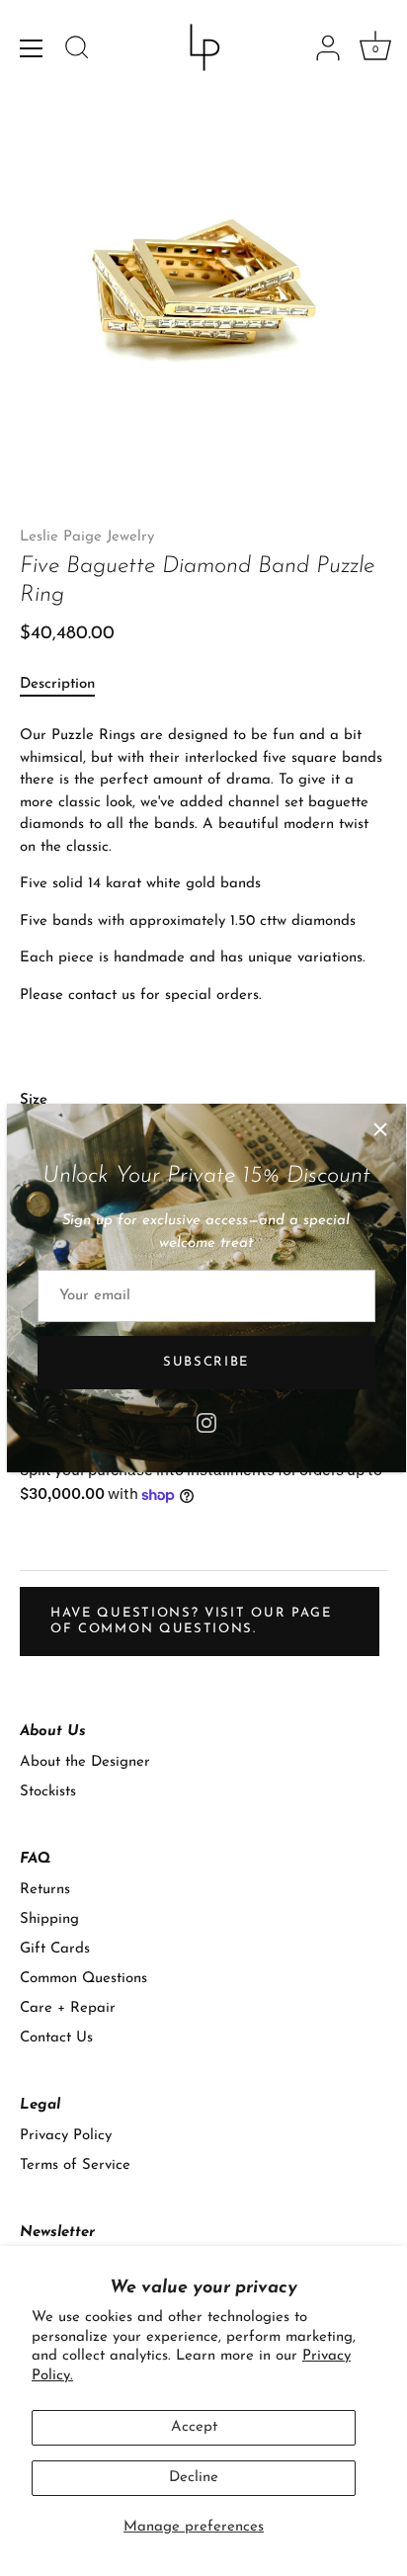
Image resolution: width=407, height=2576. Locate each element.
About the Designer (85, 1762)
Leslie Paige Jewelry (87, 537)
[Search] (77, 50)
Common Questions (83, 1979)
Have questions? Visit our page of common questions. (191, 1621)
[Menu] (32, 48)
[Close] (380, 1129)
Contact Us (56, 2038)
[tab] (67, 685)
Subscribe (206, 1362)
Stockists (48, 1792)
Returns (45, 1890)
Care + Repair (68, 2008)
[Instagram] (206, 1422)
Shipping (49, 1919)
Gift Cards (55, 1949)
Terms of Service (75, 2165)
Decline (194, 2478)
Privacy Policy (66, 2136)
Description (57, 684)
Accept (194, 2427)
